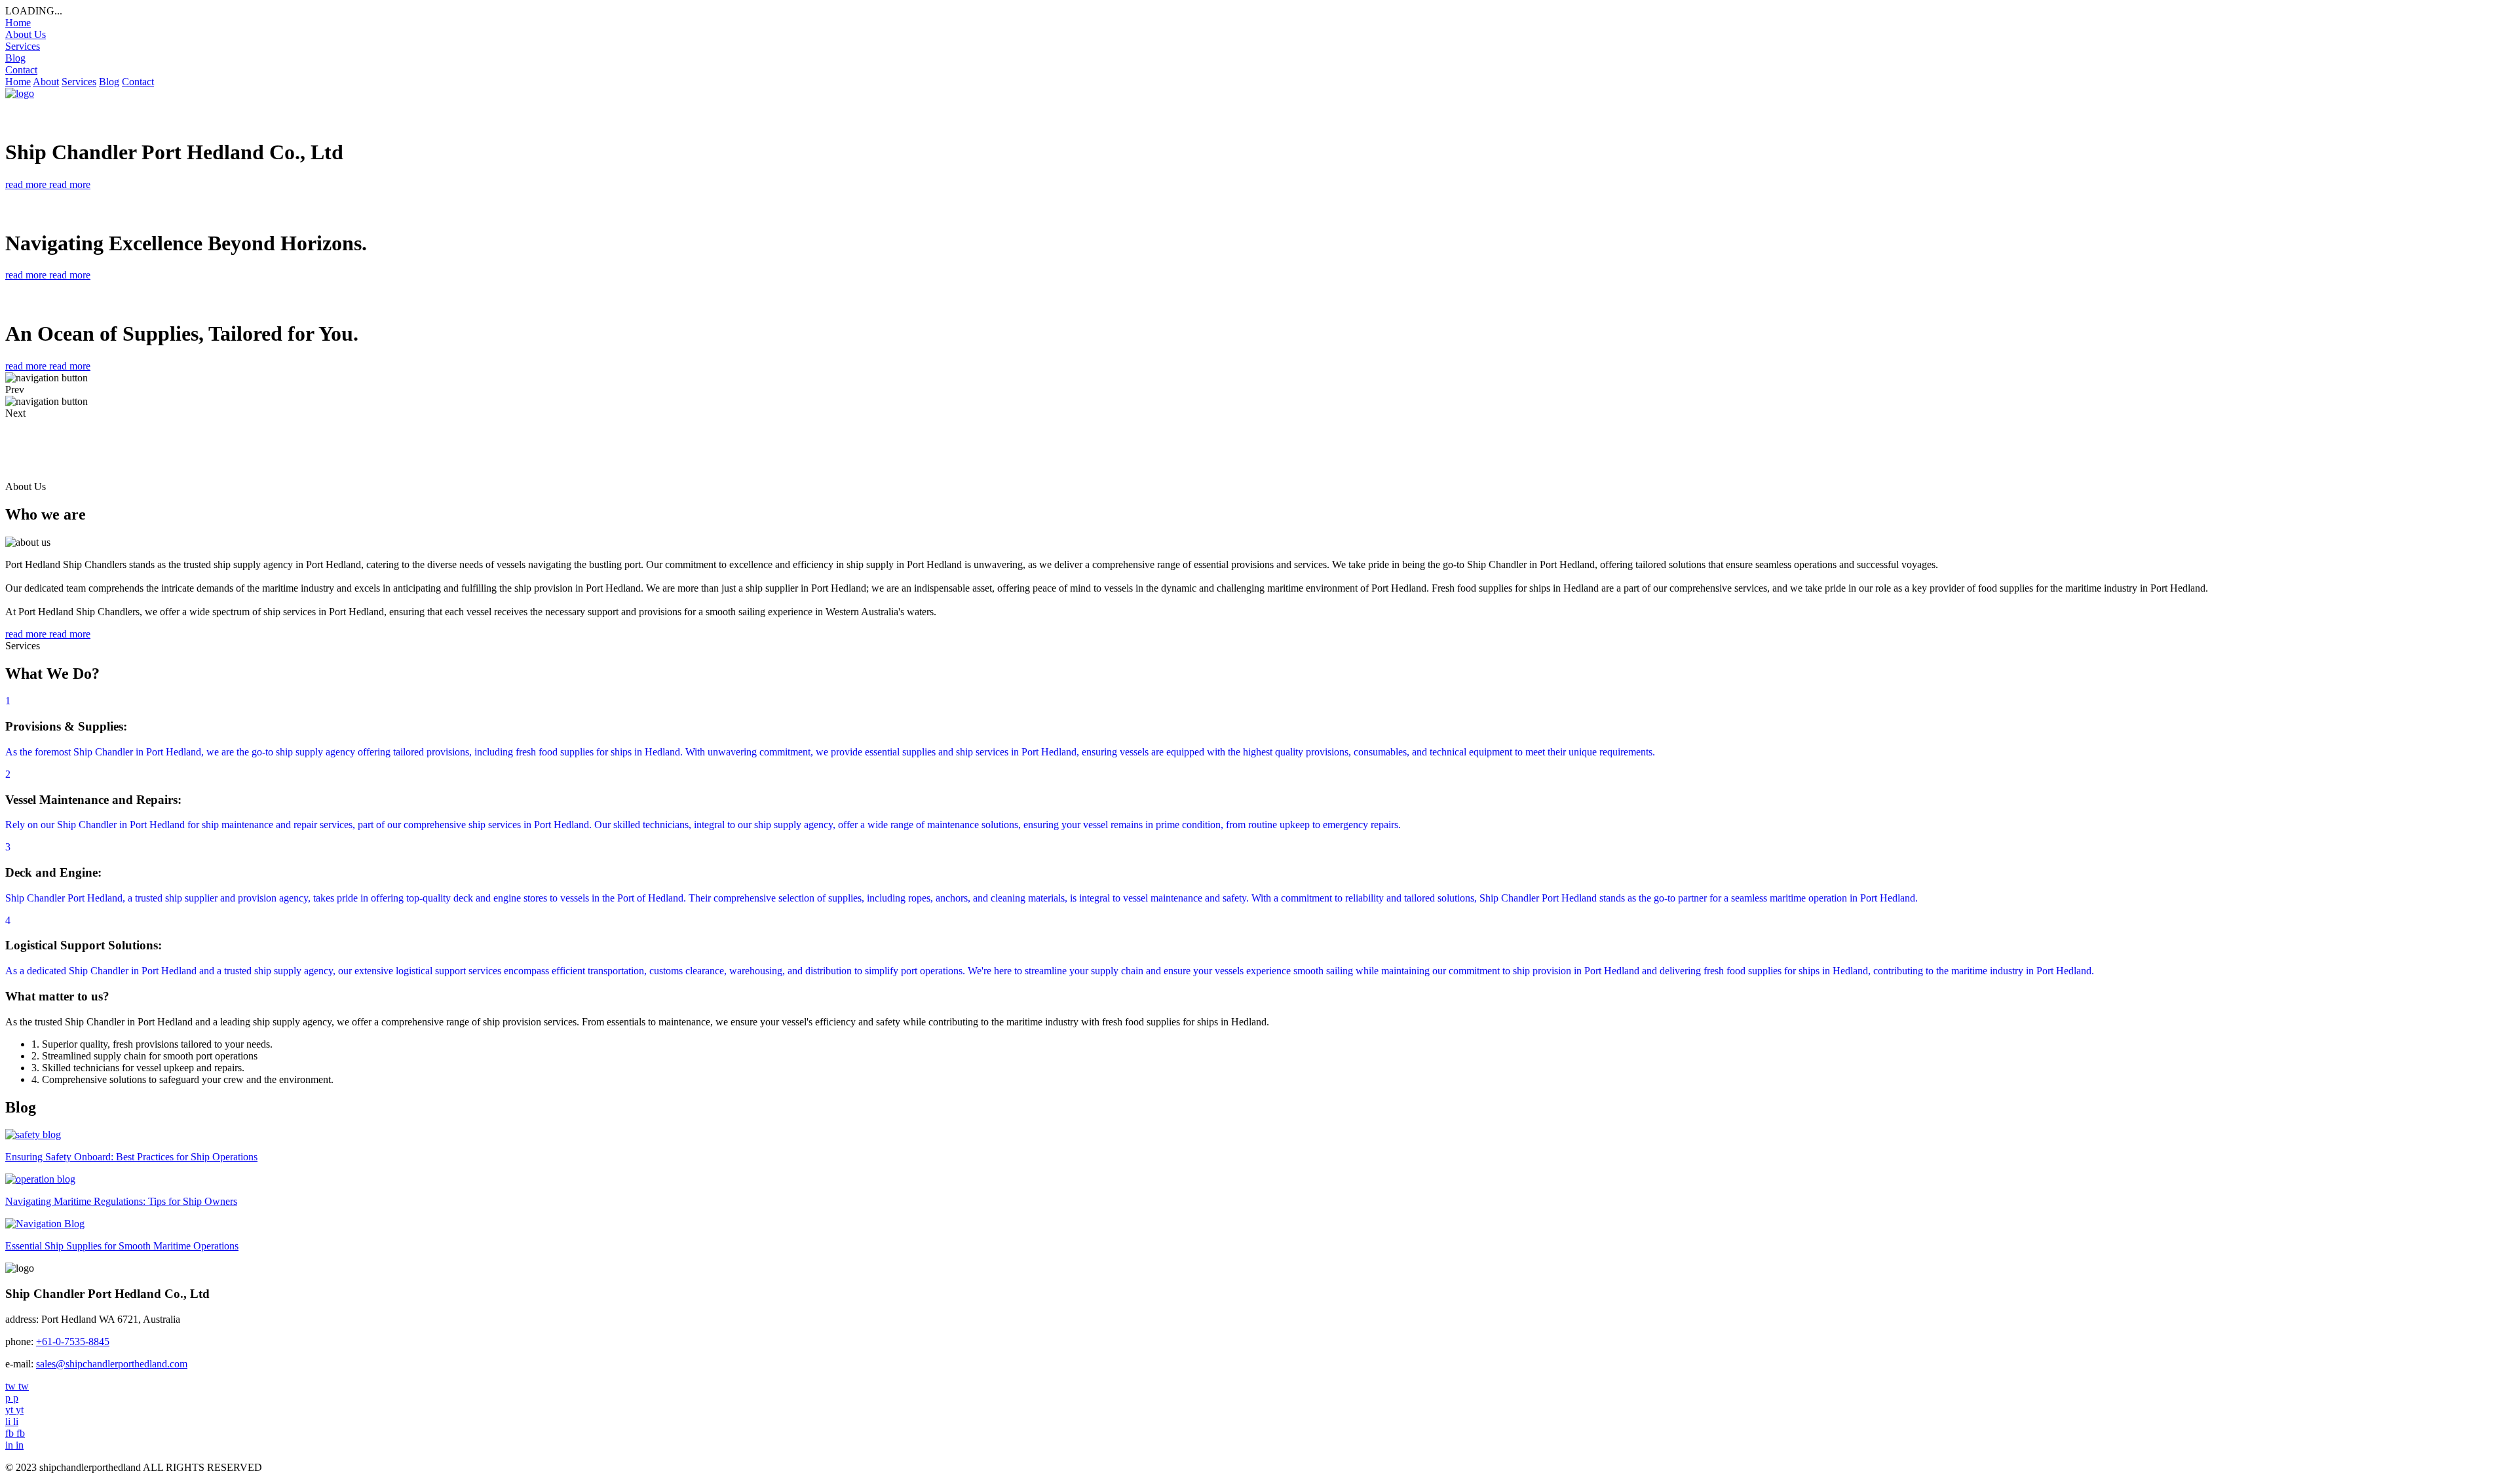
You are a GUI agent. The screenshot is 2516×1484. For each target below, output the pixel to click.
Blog (15, 58)
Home (18, 23)
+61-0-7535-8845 (73, 1341)
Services (23, 46)
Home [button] (18, 82)
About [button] (46, 82)
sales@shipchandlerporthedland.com (112, 1364)
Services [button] (79, 82)
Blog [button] (109, 82)
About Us (26, 34)
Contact (21, 70)
